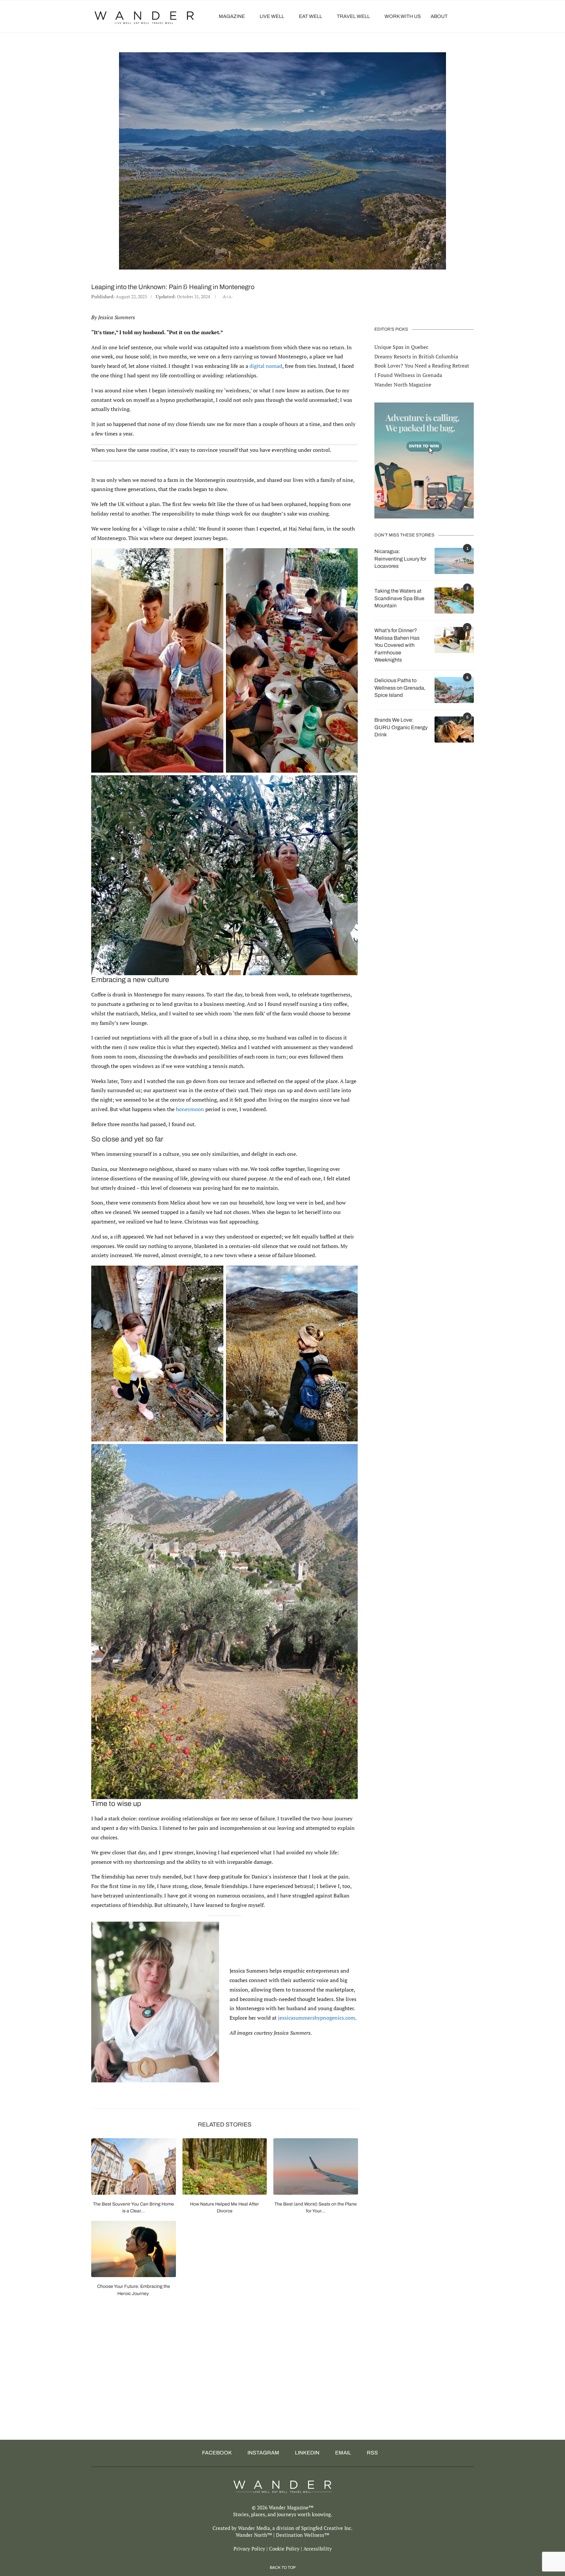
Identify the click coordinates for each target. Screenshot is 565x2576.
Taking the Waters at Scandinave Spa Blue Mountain (399, 598)
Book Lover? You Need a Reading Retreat (422, 366)
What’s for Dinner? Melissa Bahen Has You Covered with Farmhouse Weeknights (397, 645)
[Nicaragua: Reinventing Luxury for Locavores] (454, 561)
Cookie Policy (284, 2549)
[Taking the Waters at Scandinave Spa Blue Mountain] (454, 600)
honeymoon (190, 1109)
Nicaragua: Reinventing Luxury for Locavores (400, 559)
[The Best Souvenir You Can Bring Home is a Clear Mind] (134, 2166)
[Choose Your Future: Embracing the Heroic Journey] (134, 2249)
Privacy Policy (249, 2549)
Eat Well (310, 16)
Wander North (251, 2535)
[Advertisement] (191, 2384)
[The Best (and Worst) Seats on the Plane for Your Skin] (316, 2166)
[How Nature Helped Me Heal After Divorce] (225, 2166)
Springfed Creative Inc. (327, 2528)
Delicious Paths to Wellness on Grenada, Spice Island (400, 688)
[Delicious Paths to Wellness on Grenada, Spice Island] (454, 690)
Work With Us (403, 16)
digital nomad (266, 366)
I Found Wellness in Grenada (408, 375)
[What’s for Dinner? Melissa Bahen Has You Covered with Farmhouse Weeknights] (454, 640)
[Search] (471, 16)
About (439, 16)
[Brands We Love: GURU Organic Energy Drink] (454, 730)
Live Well (272, 16)
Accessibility (318, 2549)
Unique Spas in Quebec (401, 347)
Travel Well (353, 16)
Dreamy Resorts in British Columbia (416, 356)
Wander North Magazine (403, 385)
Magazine (232, 16)
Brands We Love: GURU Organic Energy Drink (401, 727)
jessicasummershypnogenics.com (317, 2018)
